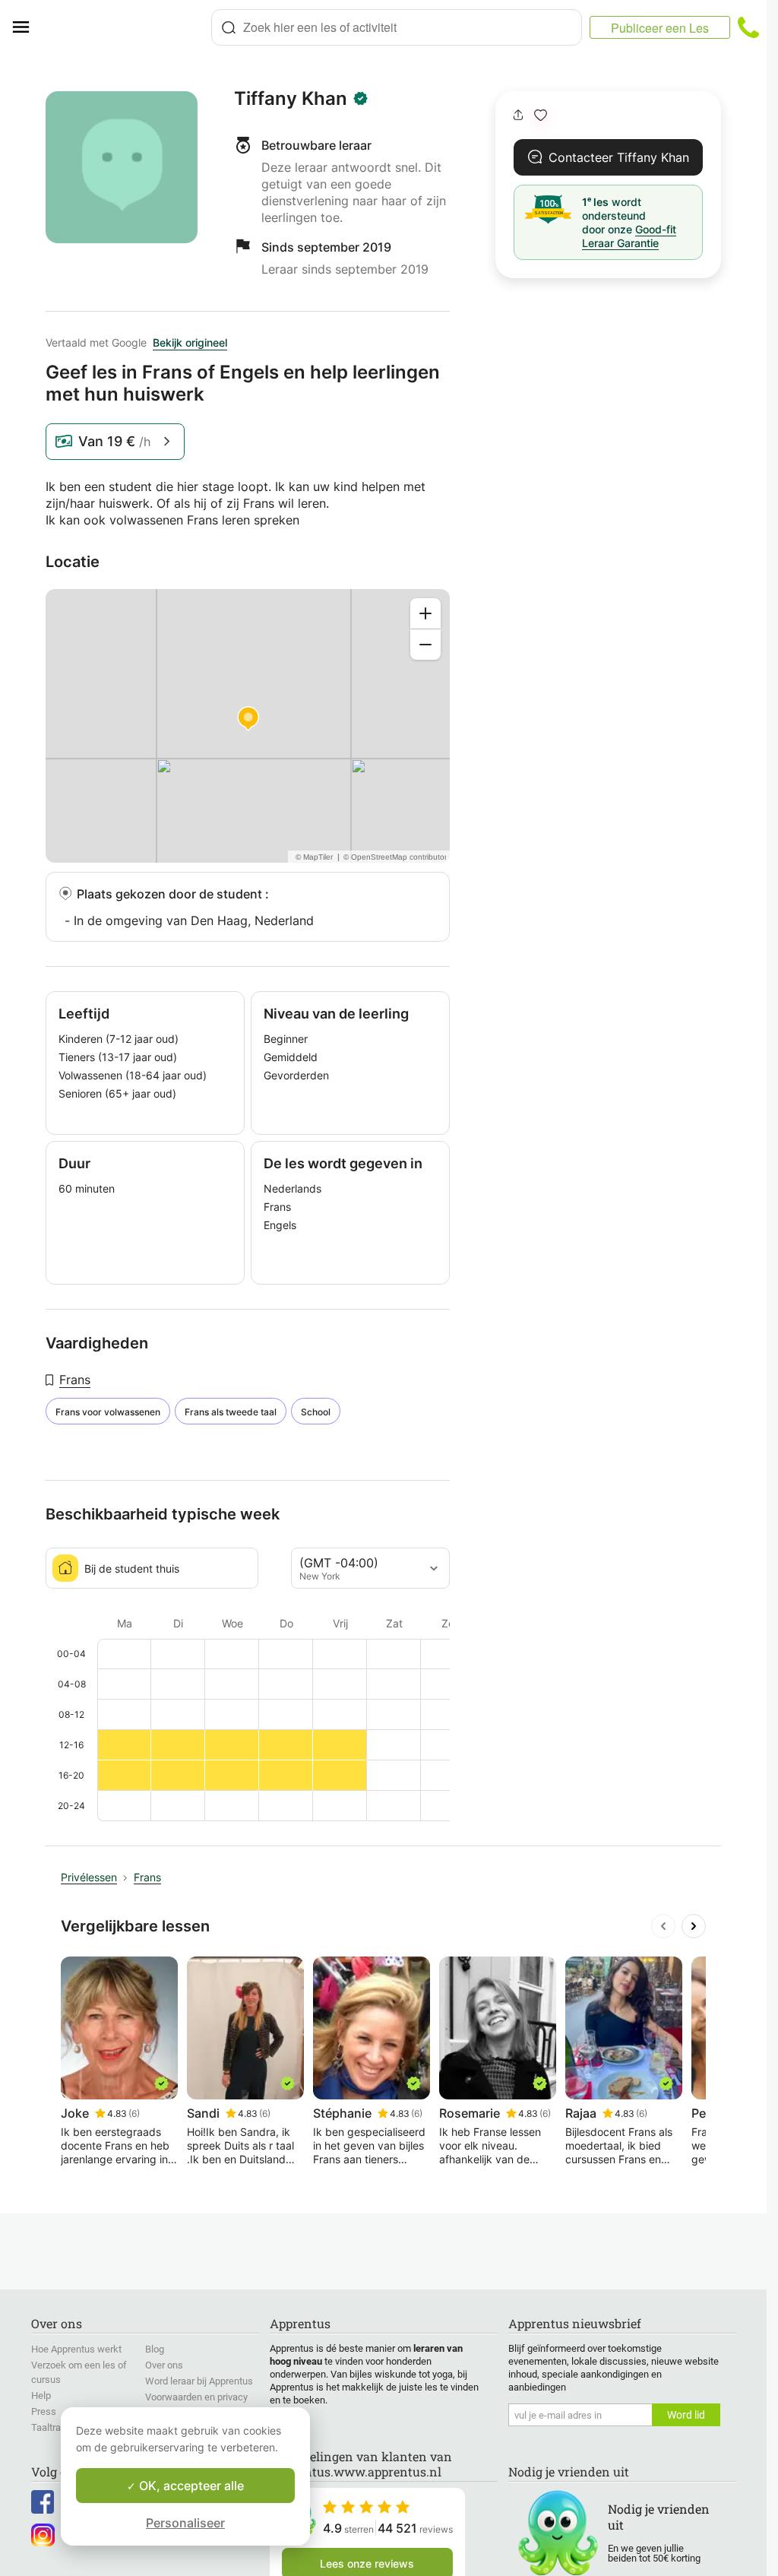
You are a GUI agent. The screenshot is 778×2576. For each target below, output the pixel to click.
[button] (541, 115)
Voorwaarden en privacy (196, 2397)
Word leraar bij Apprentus (199, 2381)
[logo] (126, 27)
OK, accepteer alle (190, 2486)
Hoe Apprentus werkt (76, 2349)
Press (44, 2411)
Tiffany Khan (291, 99)
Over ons (164, 2365)
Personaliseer (185, 2523)
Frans (75, 1380)
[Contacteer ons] (748, 27)
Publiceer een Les (660, 28)
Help (41, 2395)
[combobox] (397, 27)
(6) (134, 2113)
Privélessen (89, 1877)
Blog (155, 2349)
